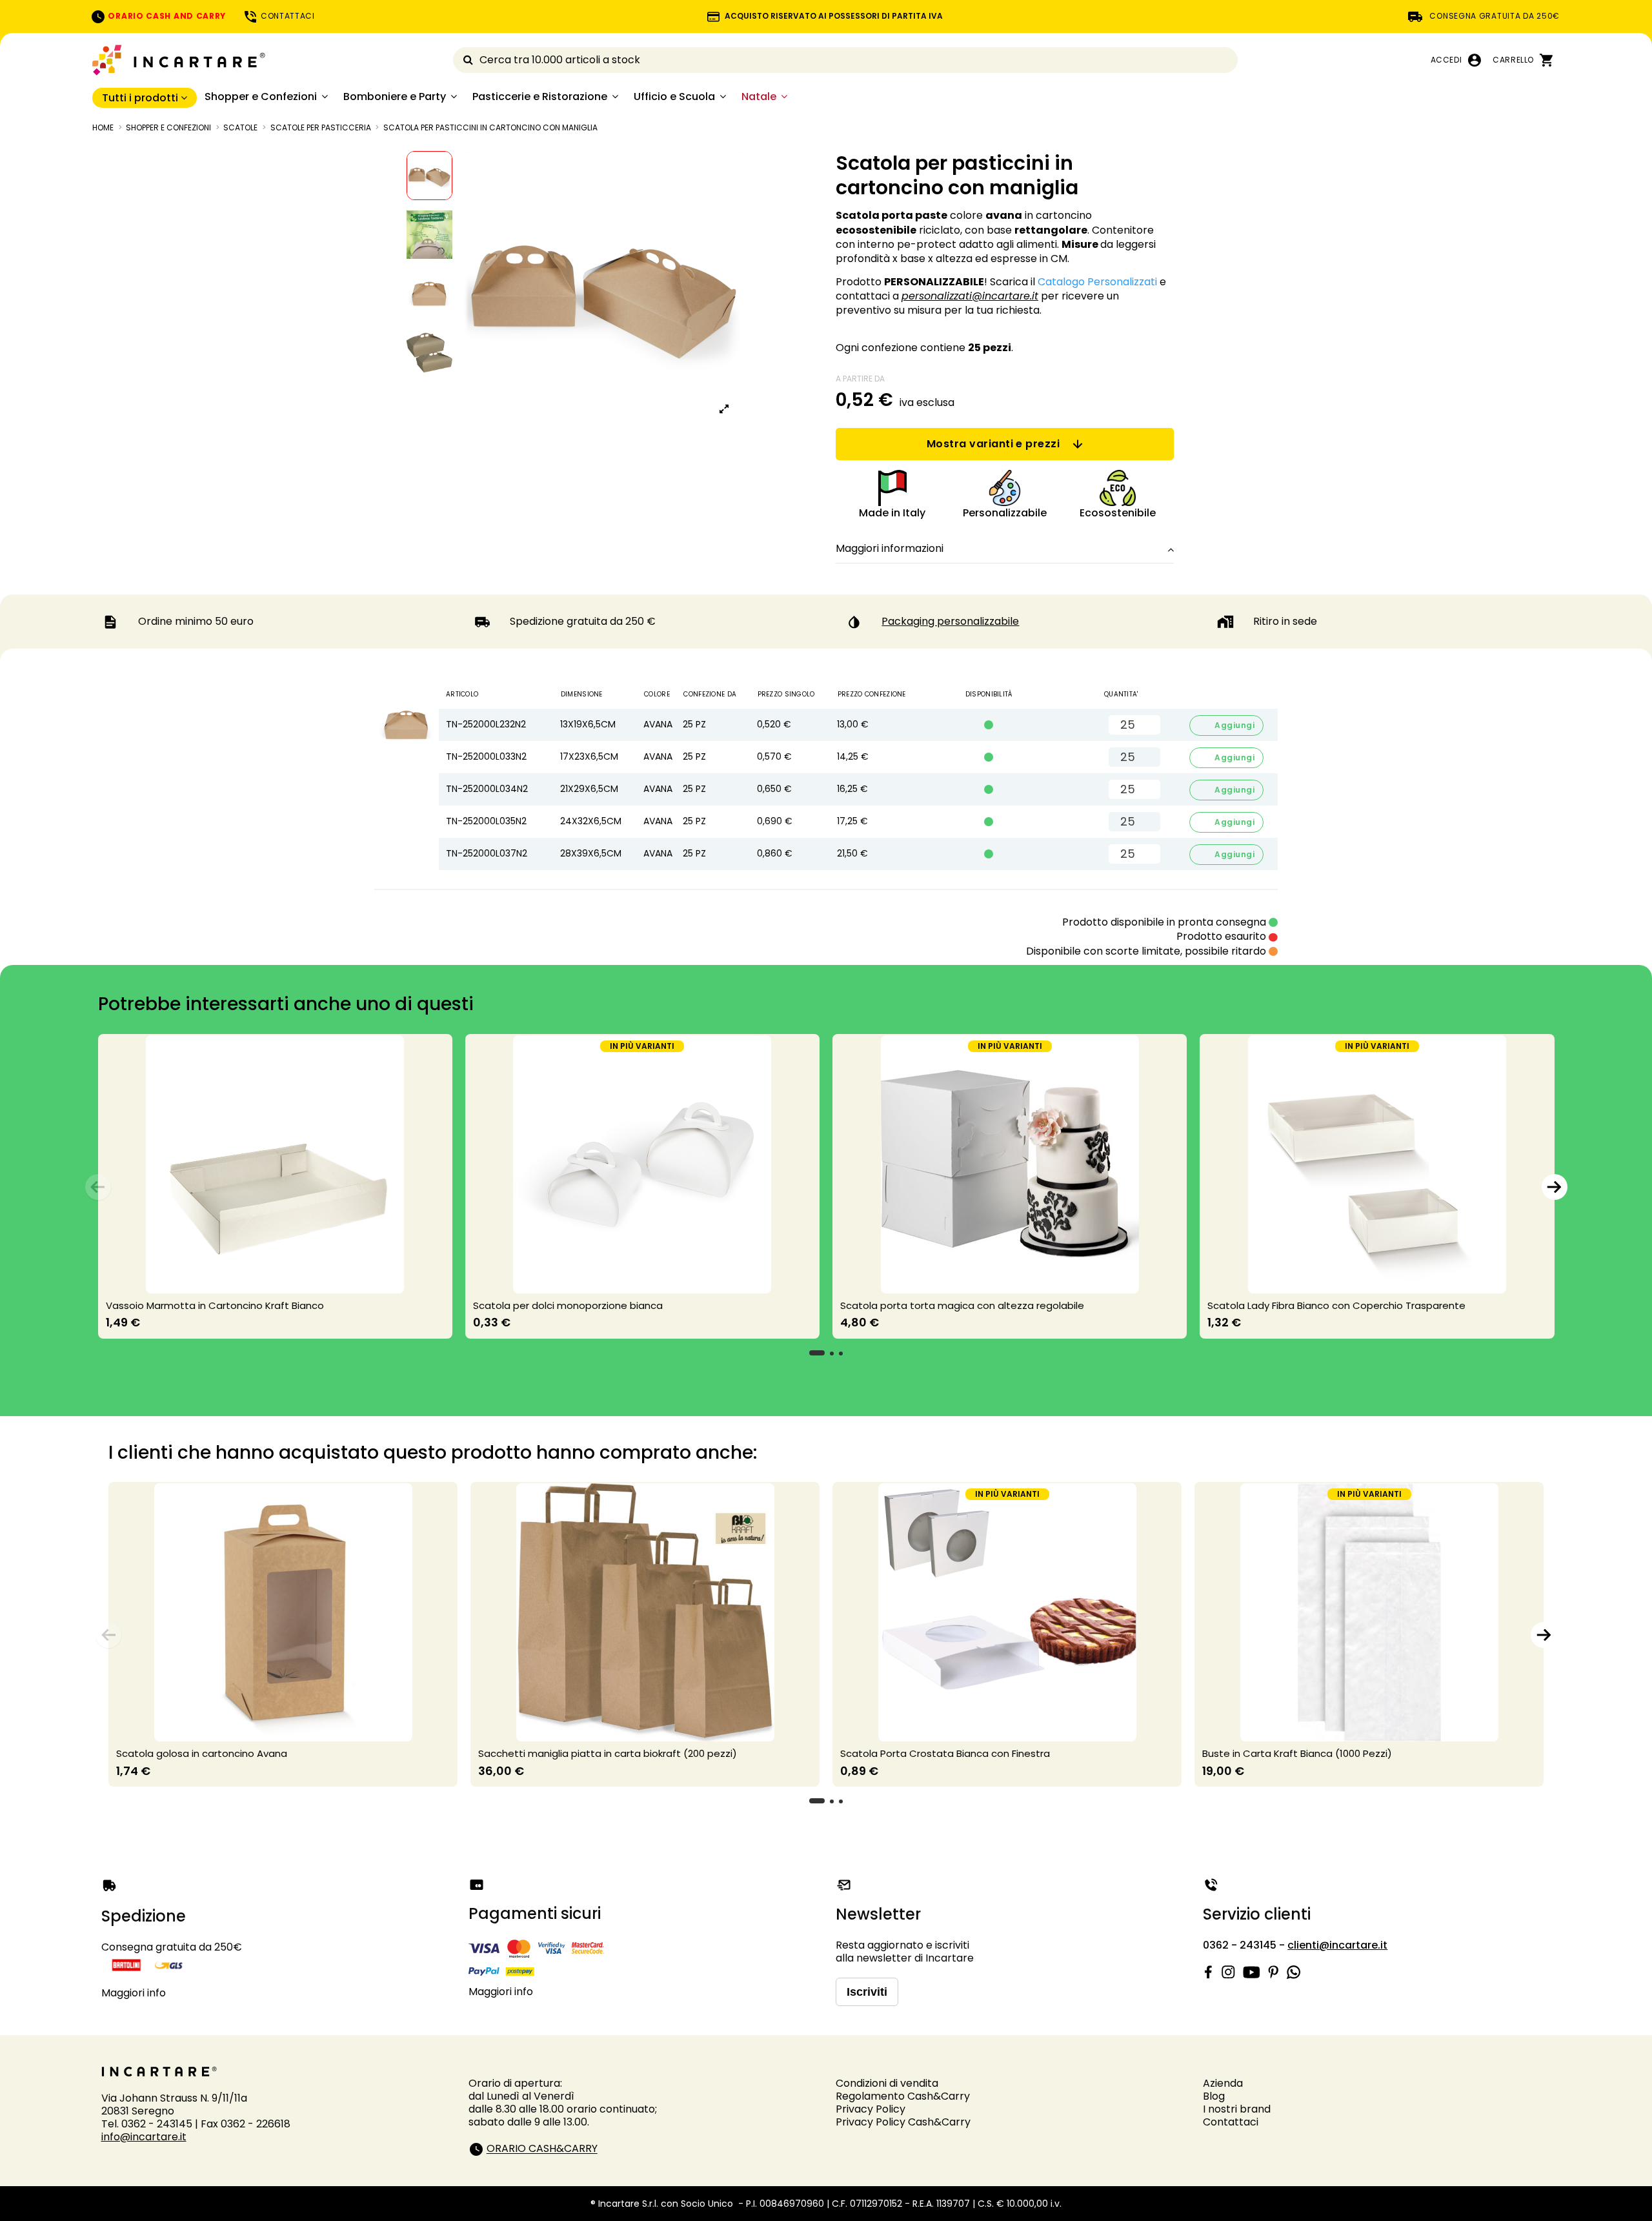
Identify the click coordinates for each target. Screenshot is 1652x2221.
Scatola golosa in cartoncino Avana (202, 1753)
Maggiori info (134, 1993)
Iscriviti (867, 1992)
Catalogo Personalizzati (1097, 282)
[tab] (1005, 549)
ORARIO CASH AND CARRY (166, 16)
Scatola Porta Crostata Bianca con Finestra (945, 1753)
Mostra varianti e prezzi (993, 444)
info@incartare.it (144, 2137)
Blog (1214, 2096)
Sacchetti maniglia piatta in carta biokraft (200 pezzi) (608, 1753)
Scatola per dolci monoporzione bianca (568, 1305)
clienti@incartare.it (1337, 1945)
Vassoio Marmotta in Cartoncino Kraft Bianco (215, 1305)
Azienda (1223, 2083)
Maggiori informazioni (890, 549)
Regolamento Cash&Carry (903, 2096)
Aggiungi (1227, 725)
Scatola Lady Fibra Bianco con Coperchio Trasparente (1336, 1305)
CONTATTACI (287, 16)
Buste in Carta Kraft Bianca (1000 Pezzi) (1297, 1753)
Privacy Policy (871, 2109)
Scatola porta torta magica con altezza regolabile (962, 1305)
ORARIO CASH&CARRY (542, 2149)
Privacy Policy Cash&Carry (903, 2122)
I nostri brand (1237, 2109)
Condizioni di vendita (887, 2083)
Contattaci (1231, 2122)
